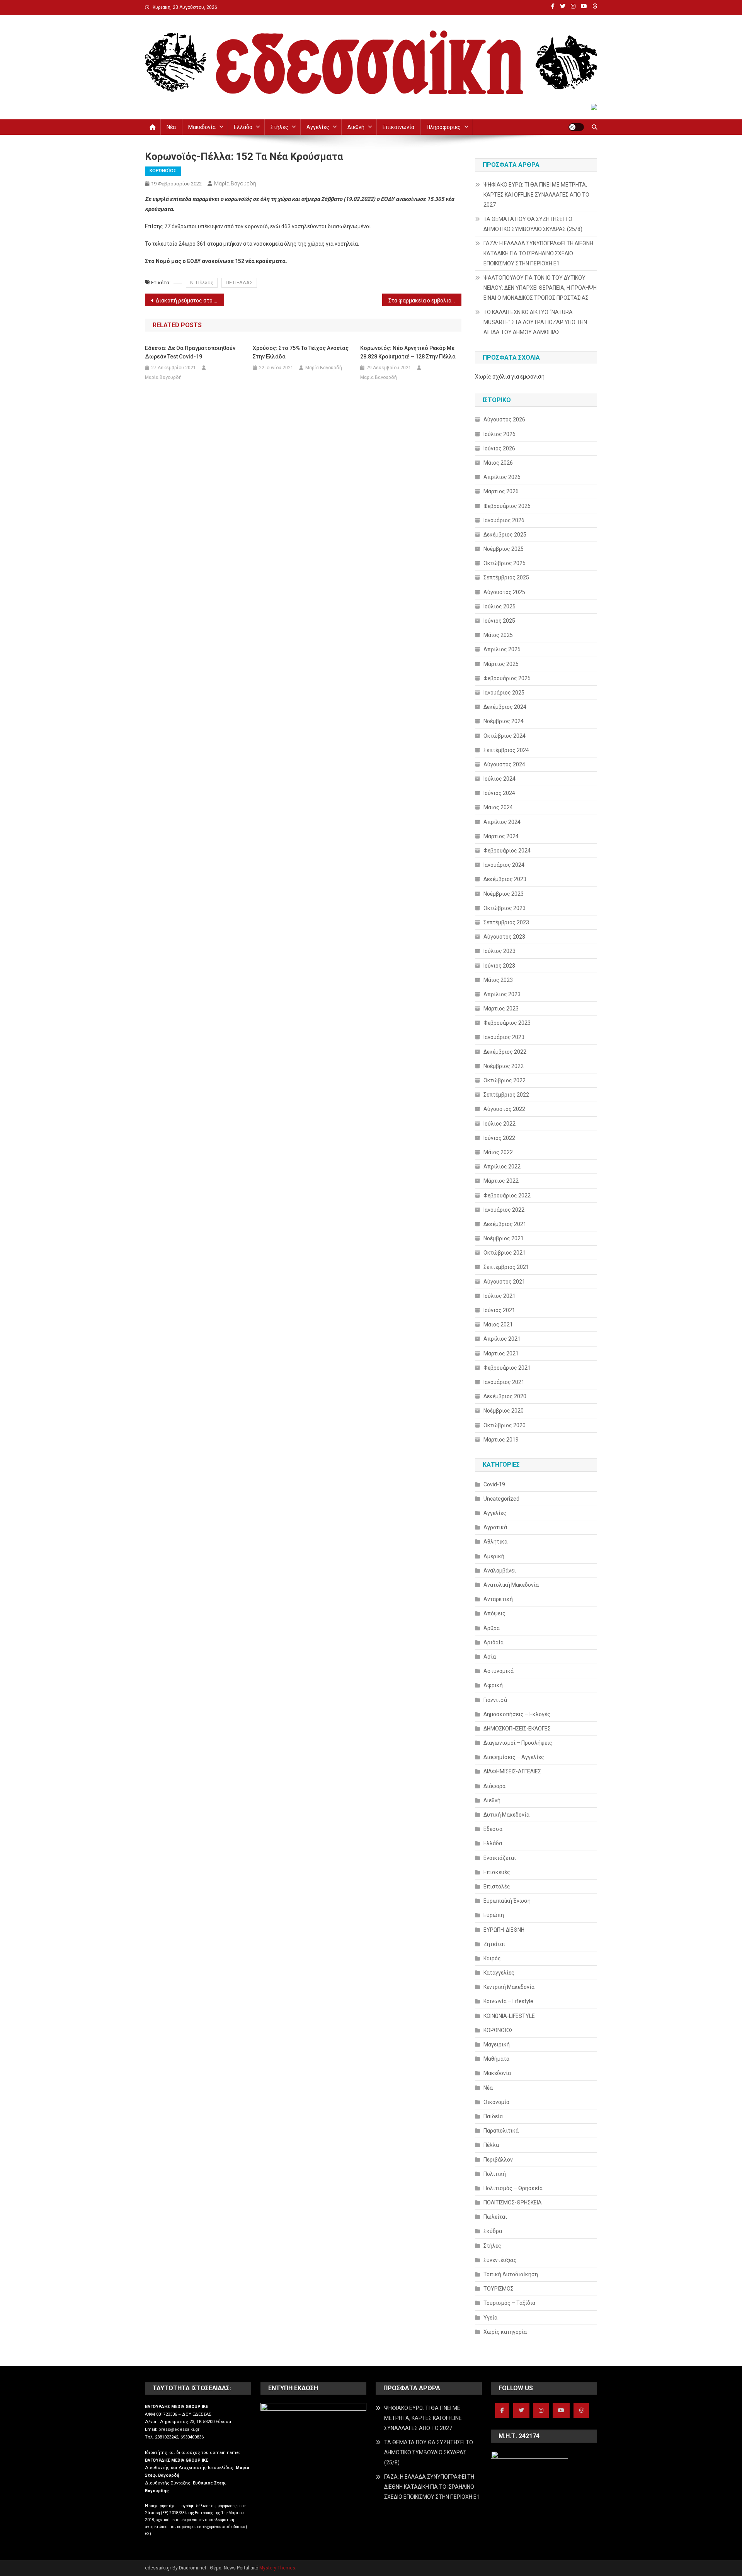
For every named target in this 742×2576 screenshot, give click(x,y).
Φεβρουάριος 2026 (507, 506)
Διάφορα (494, 1786)
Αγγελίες (318, 127)
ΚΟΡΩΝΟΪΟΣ (163, 171)
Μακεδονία (202, 127)
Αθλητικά (495, 1542)
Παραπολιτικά (501, 2131)
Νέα (171, 127)
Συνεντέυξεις (500, 2260)
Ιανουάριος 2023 (504, 1037)
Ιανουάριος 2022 (504, 1210)
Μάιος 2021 (498, 1325)
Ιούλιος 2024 (499, 779)
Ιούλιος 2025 (499, 606)
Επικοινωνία (398, 127)
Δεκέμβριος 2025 (505, 535)
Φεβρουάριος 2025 (507, 678)
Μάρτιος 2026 (501, 491)
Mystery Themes (277, 2568)
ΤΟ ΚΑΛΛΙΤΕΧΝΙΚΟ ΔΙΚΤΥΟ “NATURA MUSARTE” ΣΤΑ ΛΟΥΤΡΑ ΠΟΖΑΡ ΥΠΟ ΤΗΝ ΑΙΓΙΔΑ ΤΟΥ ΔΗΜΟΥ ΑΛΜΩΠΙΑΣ (535, 322)
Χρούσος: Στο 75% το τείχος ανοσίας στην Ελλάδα (301, 352)
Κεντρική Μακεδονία (509, 1987)
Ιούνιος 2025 (499, 621)
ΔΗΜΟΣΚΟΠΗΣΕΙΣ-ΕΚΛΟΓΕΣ (517, 1729)
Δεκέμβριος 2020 (505, 1396)
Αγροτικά (495, 1527)
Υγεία (490, 2318)
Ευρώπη (494, 1915)
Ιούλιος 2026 (499, 434)
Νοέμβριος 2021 (504, 1238)
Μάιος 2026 (498, 463)
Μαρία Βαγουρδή (235, 183)
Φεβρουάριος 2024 (507, 851)
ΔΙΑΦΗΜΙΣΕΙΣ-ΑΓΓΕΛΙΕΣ (512, 1771)
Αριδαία (494, 1642)
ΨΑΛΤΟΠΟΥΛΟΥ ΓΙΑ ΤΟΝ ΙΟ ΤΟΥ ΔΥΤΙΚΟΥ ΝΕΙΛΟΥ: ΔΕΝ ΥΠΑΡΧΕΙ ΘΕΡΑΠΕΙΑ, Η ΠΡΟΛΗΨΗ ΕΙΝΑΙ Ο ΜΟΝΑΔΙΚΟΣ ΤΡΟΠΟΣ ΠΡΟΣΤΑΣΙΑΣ (540, 288)
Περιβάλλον (498, 2160)
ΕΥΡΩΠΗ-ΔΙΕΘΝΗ (504, 1930)
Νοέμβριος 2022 (504, 1066)
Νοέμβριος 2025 (504, 549)
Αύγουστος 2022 (504, 1109)
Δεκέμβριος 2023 (505, 879)
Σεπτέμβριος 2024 (506, 750)
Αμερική (494, 1556)
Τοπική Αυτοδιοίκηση (511, 2274)
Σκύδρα (493, 2231)
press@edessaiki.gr (179, 2429)
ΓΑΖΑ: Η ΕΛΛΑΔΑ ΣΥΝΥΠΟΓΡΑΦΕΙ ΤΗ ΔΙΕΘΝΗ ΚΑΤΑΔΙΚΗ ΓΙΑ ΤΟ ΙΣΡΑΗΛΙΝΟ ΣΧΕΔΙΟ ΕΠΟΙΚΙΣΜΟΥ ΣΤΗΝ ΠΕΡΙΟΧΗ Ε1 (538, 253)
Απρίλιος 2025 (502, 649)
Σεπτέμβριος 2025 (506, 577)
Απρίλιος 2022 (502, 1167)
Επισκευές (497, 1872)
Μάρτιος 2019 (501, 1440)
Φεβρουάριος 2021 (507, 1368)
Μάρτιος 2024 (501, 836)
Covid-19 (494, 1484)
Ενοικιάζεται (500, 1858)
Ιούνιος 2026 (499, 448)
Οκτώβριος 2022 (505, 1080)
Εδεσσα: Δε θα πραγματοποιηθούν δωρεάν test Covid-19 (190, 352)
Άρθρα (492, 1628)
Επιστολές (497, 1887)
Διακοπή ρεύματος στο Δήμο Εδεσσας (190, 301)
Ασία (490, 1657)
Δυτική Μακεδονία (506, 1815)
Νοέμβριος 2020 (504, 1411)
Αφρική (493, 1685)
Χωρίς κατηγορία (505, 2332)
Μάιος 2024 (498, 807)
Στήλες (279, 127)
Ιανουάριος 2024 (504, 865)
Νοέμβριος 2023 (504, 894)
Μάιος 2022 (498, 1152)
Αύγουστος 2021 (504, 1282)
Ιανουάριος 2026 (504, 520)
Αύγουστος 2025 (504, 592)
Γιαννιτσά (495, 1700)
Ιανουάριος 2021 (504, 1382)
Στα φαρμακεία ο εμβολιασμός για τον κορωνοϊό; (425, 301)
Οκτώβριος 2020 (505, 1425)
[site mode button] (576, 127)
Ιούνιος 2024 (499, 793)
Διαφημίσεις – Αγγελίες (514, 1757)
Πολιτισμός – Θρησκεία (513, 2188)
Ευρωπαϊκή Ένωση (507, 1901)
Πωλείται (495, 2217)
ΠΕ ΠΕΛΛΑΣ (239, 283)
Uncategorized (501, 1499)
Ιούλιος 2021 (499, 1296)
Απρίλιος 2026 (502, 477)
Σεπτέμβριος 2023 (506, 922)
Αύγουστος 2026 (504, 419)
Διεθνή (356, 127)
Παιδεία (493, 2116)
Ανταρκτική (498, 1599)
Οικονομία (496, 2102)
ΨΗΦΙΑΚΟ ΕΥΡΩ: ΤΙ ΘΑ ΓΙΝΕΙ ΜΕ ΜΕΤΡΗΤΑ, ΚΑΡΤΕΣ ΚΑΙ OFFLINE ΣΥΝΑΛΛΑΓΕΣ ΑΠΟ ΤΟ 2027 (536, 195)
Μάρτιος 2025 (501, 664)
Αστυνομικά (499, 1671)
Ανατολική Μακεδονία (511, 1585)
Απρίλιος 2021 (502, 1339)
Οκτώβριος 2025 (505, 563)
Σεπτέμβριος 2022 (506, 1095)
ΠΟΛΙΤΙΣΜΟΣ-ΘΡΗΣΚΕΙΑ (513, 2202)
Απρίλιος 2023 (502, 994)
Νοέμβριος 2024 (504, 721)
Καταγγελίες (499, 1973)
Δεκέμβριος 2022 (505, 1052)
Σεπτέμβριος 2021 (506, 1267)
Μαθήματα (496, 2059)
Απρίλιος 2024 (502, 822)
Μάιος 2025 (498, 635)
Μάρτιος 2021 (501, 1353)
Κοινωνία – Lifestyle (508, 2001)
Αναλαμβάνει (500, 1571)
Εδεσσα (493, 1829)
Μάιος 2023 (498, 980)
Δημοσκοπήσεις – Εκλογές (517, 1714)
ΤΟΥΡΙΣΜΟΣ (499, 2289)
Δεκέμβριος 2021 (505, 1224)
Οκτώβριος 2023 (505, 908)
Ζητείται (494, 1944)
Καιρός (492, 1958)
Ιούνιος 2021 (499, 1310)
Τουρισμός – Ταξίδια (509, 2303)
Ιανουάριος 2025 (504, 693)
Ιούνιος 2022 (499, 1138)
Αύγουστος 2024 (504, 764)
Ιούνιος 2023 (499, 966)
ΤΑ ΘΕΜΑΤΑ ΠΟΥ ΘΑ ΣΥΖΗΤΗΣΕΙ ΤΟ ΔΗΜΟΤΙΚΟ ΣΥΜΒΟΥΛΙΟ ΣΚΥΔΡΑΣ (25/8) (533, 224)
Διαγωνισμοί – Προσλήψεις (518, 1743)
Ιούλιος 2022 (499, 1124)
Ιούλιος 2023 (499, 951)
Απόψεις (494, 1613)
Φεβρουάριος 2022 (507, 1195)
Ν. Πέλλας (202, 283)
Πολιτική (495, 2174)
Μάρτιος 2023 (501, 1009)
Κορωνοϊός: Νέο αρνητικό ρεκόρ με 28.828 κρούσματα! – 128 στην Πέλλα (408, 352)
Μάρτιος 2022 (501, 1181)
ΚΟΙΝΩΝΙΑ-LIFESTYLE (509, 2016)
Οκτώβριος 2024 (505, 736)
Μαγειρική (497, 2044)
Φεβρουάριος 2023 (507, 1023)
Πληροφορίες (444, 127)
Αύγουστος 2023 (504, 937)
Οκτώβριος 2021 (505, 1253)
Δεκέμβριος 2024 (505, 707)
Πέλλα (491, 2145)
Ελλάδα (243, 127)
